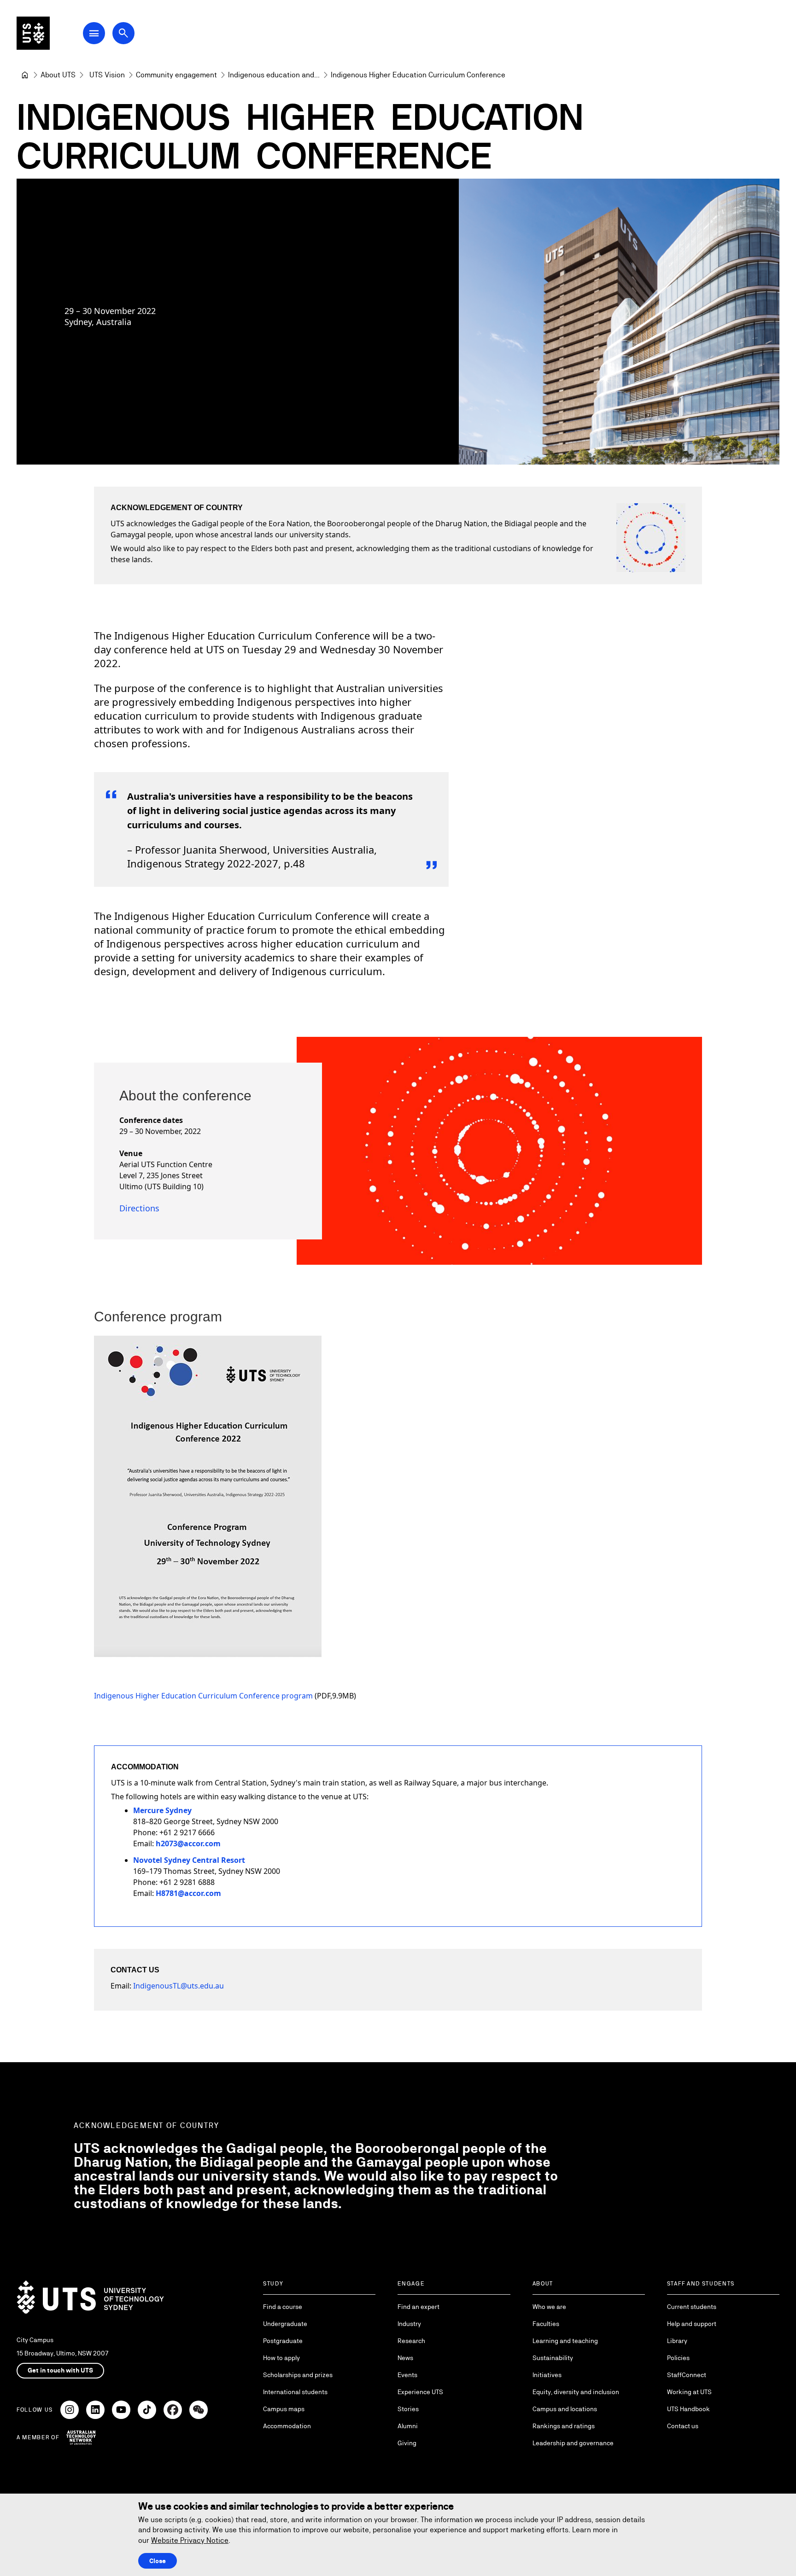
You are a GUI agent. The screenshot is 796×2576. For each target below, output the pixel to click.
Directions (139, 1208)
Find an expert (418, 2307)
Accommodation (287, 2426)
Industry (409, 2324)
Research (411, 2341)
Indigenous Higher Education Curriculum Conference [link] (418, 75)
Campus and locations (565, 2409)
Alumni (408, 2426)
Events (407, 2375)
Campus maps (284, 2409)
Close (158, 2561)
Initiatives (547, 2375)
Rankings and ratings (564, 2426)
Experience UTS (420, 2392)
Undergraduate (285, 2324)
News (405, 2358)
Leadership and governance (573, 2443)
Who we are (549, 2307)
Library (677, 2341)
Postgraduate (283, 2341)
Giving (407, 2443)
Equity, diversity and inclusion (576, 2392)
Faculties (546, 2324)
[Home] (25, 75)
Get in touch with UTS (60, 2370)
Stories (408, 2409)
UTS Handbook (688, 2409)
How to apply (281, 2358)
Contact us (683, 2426)
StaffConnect (687, 2375)
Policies (678, 2358)
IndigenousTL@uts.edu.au (179, 1986)
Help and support (692, 2324)
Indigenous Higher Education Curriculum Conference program (203, 1696)
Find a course (283, 2307)
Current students (692, 2307)
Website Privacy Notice (190, 2540)
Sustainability (553, 2358)
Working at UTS (689, 2392)
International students (295, 2392)
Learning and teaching (565, 2341)
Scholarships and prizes (298, 2375)
